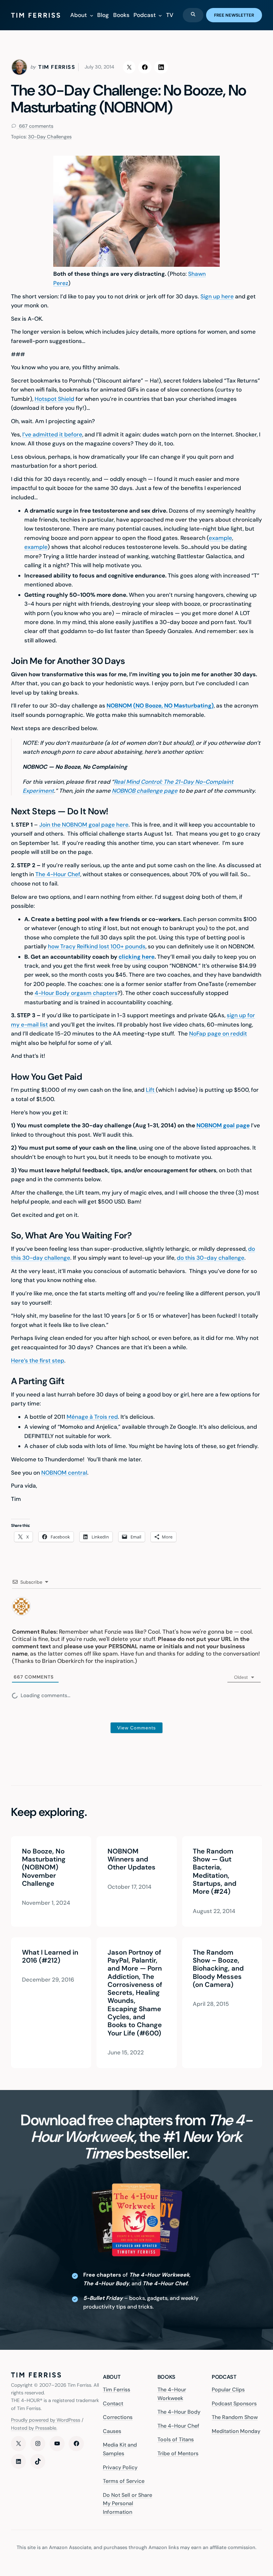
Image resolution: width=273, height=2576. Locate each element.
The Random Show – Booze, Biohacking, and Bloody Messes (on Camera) (218, 1968)
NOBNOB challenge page (145, 791)
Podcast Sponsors (234, 2403)
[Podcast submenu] (160, 15)
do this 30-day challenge (211, 1258)
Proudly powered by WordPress (46, 2420)
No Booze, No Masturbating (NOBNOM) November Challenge (44, 1867)
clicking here (136, 957)
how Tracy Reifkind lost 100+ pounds (97, 946)
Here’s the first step (38, 1361)
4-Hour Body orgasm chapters (76, 993)
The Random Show (235, 2417)
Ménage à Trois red (92, 1417)
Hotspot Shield (54, 399)
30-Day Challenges (50, 137)
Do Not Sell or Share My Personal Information (128, 2503)
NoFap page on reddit (218, 1034)
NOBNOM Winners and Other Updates (131, 1859)
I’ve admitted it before (52, 434)
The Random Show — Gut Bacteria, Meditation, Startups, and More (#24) (215, 1871)
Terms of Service (124, 2481)
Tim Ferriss (117, 2390)
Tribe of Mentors (178, 2453)
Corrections (118, 2417)
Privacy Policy (120, 2467)
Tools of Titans (176, 2439)
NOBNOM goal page (223, 1125)
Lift (151, 1090)
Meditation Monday (236, 2431)
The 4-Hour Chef (58, 874)
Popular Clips (228, 2390)
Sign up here (217, 296)
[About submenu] (92, 15)
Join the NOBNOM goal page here (84, 825)
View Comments (136, 1728)
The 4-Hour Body (179, 2412)
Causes (112, 2431)
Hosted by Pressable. (34, 2428)
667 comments (35, 126)
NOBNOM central (64, 1473)
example (220, 538)
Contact (113, 2403)
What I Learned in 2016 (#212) (50, 1956)
